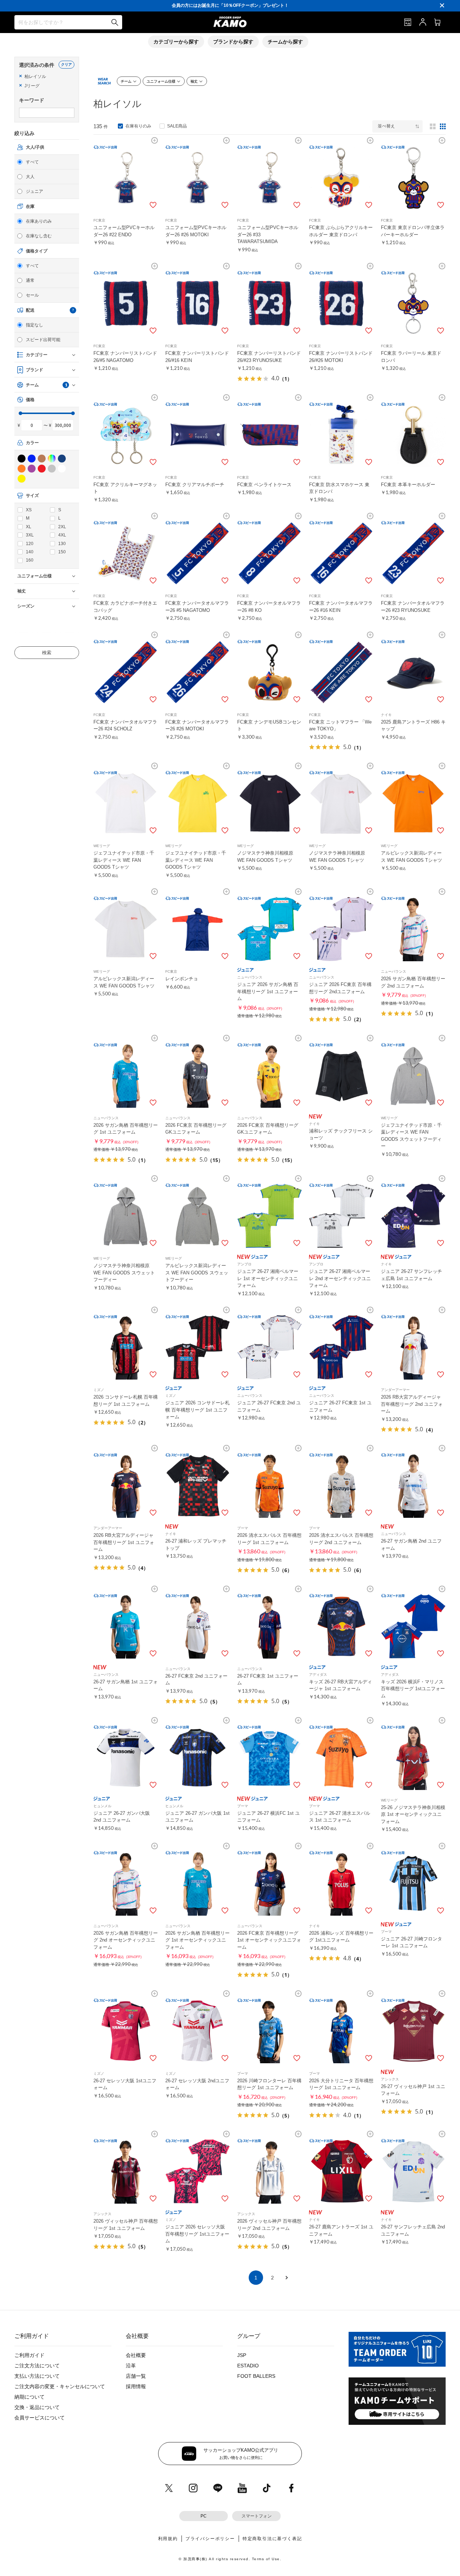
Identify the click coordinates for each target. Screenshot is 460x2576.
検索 (47, 653)
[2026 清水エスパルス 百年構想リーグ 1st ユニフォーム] (270, 1485)
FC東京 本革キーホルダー (408, 485)
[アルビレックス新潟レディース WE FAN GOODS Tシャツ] (413, 803)
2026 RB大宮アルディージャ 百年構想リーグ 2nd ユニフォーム (412, 1404)
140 (30, 552)
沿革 (131, 2366)
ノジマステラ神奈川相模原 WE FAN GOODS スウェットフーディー (124, 1273)
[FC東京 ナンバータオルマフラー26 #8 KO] (270, 553)
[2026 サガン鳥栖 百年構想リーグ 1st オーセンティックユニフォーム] (198, 1883)
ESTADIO (248, 2366)
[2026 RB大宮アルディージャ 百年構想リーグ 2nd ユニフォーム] (413, 1347)
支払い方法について (37, 2376)
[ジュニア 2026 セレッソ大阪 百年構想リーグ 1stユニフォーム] (198, 2171)
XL (29, 527)
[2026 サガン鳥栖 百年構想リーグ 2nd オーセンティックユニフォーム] (126, 1883)
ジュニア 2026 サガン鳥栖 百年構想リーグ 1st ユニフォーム (268, 991)
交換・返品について (37, 2407)
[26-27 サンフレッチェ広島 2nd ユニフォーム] (413, 2171)
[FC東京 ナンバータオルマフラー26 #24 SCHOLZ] (126, 672)
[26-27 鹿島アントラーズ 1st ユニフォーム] (341, 2171)
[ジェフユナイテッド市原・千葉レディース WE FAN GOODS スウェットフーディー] (413, 1075)
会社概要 (136, 2355)
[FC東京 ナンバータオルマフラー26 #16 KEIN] (341, 553)
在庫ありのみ (39, 221)
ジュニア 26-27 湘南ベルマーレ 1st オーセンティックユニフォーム (268, 1278)
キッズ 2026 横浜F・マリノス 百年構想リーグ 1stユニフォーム (413, 1689)
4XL (62, 535)
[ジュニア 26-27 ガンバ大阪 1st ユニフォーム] (198, 1758)
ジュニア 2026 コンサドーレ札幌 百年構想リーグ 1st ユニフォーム (197, 1410)
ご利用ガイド (29, 2355)
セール (32, 295)
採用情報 (136, 2386)
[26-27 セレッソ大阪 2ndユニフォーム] (198, 2031)
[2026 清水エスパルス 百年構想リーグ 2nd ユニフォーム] (341, 1485)
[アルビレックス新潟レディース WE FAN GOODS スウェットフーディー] (198, 1216)
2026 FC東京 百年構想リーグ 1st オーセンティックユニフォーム (269, 1940)
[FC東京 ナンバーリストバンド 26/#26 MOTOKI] (341, 303)
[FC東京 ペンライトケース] (270, 435)
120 (30, 544)
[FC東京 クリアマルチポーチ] (198, 435)
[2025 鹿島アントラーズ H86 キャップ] (413, 672)
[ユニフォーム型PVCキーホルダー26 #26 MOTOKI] (198, 178)
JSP (242, 2355)
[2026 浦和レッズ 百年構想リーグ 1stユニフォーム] (341, 1883)
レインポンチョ (182, 979)
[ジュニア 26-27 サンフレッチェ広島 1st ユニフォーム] (413, 1216)
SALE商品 (177, 126)
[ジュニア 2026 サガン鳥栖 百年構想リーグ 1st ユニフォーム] (270, 929)
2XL (62, 527)
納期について (29, 2397)
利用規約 (168, 2539)
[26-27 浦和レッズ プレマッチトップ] (198, 1485)
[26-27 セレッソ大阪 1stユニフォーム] (126, 2031)
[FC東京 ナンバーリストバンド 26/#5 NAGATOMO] (126, 303)
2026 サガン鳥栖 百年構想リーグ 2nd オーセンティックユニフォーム (126, 1940)
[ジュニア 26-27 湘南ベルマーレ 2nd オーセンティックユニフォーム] (341, 1216)
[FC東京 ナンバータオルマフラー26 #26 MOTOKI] (198, 672)
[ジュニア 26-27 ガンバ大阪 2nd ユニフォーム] (126, 1758)
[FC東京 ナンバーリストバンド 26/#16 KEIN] (198, 303)
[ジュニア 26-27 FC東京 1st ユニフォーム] (341, 1347)
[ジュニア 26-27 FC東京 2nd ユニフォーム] (270, 1347)
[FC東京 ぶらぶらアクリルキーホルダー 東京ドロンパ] (341, 178)
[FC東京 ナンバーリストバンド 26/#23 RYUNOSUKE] (270, 303)
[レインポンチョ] (198, 929)
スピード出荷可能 (43, 340)
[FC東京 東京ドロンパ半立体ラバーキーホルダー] (413, 178)
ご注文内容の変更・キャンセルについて (60, 2386)
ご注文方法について (37, 2366)
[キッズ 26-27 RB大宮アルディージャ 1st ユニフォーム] (341, 1626)
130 (62, 544)
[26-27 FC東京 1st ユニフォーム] (270, 1626)
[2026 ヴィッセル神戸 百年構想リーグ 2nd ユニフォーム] (270, 2171)
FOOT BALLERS (256, 2376)
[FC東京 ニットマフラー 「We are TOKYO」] (341, 672)
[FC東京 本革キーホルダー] (413, 435)
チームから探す (285, 42)
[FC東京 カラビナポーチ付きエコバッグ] (126, 553)
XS (29, 510)
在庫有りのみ (138, 126)
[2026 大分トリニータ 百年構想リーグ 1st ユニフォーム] (341, 2031)
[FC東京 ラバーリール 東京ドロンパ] (413, 303)
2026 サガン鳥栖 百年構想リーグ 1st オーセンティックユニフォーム (197, 1940)
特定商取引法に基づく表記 (272, 2539)
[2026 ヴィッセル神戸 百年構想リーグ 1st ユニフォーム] (126, 2171)
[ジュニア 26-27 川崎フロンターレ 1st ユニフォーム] (413, 1883)
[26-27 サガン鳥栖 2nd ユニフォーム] (413, 1485)
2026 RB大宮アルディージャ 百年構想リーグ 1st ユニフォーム (124, 1542)
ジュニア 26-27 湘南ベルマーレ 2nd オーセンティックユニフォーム (340, 1278)
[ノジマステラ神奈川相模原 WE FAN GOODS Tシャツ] (270, 803)
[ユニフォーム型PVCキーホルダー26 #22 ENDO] (126, 178)
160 (30, 560)
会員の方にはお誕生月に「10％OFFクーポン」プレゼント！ (230, 5)
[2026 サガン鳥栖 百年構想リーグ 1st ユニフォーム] (126, 1075)
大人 (30, 177)
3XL (30, 535)
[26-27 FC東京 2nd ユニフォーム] (198, 1626)
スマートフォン (257, 2516)
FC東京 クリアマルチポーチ (195, 485)
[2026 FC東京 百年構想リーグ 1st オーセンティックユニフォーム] (270, 1883)
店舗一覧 (136, 2376)
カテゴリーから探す (176, 42)
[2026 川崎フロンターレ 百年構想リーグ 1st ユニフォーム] (270, 2031)
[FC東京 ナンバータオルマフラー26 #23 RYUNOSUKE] (413, 553)
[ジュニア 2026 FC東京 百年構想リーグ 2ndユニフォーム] (341, 929)
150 (62, 552)
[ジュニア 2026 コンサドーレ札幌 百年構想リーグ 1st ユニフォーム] (198, 1347)
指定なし (34, 325)
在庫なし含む (39, 236)
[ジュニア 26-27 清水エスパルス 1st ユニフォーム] (341, 1758)
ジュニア (34, 191)
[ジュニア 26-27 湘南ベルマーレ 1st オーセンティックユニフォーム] (270, 1216)
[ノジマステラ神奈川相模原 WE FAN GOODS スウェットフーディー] (126, 1216)
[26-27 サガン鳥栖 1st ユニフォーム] (126, 1626)
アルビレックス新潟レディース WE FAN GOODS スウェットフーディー (197, 1273)
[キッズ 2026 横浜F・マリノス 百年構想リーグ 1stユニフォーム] (413, 1626)
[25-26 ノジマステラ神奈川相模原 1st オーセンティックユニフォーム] (413, 1758)
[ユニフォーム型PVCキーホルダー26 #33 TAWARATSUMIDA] (270, 178)
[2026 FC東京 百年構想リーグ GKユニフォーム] (198, 1075)
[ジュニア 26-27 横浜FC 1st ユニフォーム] (270, 1758)
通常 (30, 280)
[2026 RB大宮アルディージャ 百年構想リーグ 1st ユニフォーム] (126, 1485)
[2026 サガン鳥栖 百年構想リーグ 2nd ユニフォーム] (413, 929)
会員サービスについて (40, 2418)
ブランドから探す (233, 42)
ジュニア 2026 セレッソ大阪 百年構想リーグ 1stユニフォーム (197, 2234)
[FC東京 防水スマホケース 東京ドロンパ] (341, 435)
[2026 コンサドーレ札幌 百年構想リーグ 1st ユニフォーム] (126, 1347)
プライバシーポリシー (210, 2539)
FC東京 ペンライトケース (264, 485)
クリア (66, 64)
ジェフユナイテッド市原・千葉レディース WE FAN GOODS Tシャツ (124, 860)
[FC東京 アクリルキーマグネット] (126, 435)
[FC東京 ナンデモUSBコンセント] (270, 672)
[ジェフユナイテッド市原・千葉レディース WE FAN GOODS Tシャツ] (126, 803)
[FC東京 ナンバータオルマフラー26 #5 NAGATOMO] (198, 553)
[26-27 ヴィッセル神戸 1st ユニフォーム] (413, 2031)
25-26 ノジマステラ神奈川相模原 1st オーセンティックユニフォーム (413, 1814)
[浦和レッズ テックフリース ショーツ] (341, 1075)
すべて (32, 162)
